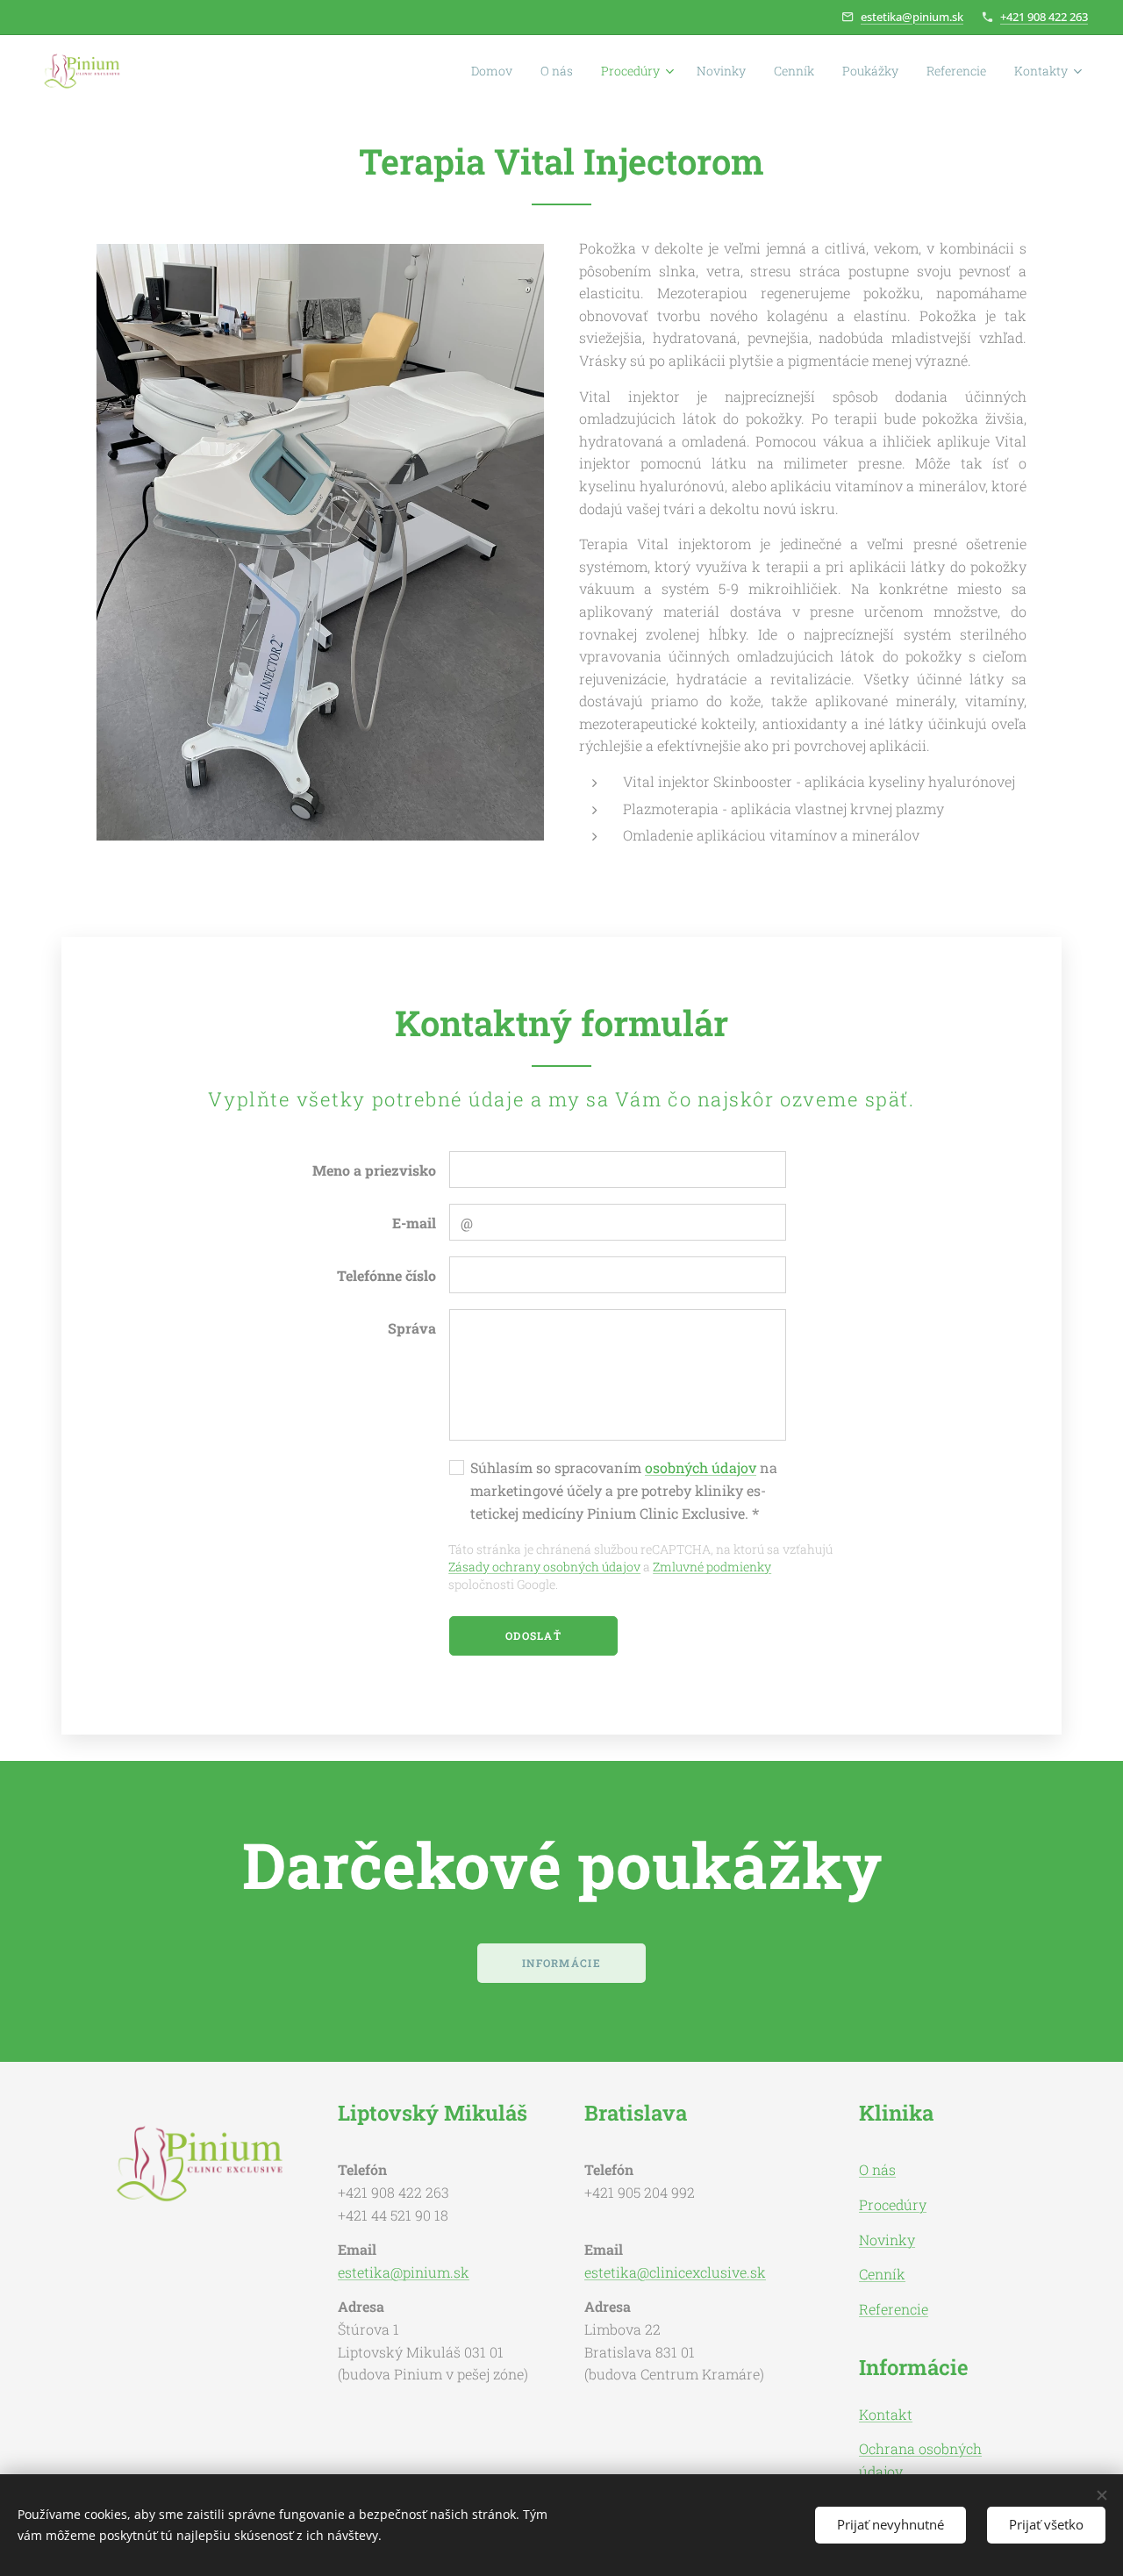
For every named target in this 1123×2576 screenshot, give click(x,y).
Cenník (882, 2274)
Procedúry (893, 2204)
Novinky (887, 2240)
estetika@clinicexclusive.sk (675, 2272)
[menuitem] (497, 71)
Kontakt (886, 2414)
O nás (877, 2169)
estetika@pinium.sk (912, 17)
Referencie (894, 2309)
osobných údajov (701, 1467)
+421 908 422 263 (1044, 17)
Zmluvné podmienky (712, 1567)
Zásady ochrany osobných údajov (544, 1567)
